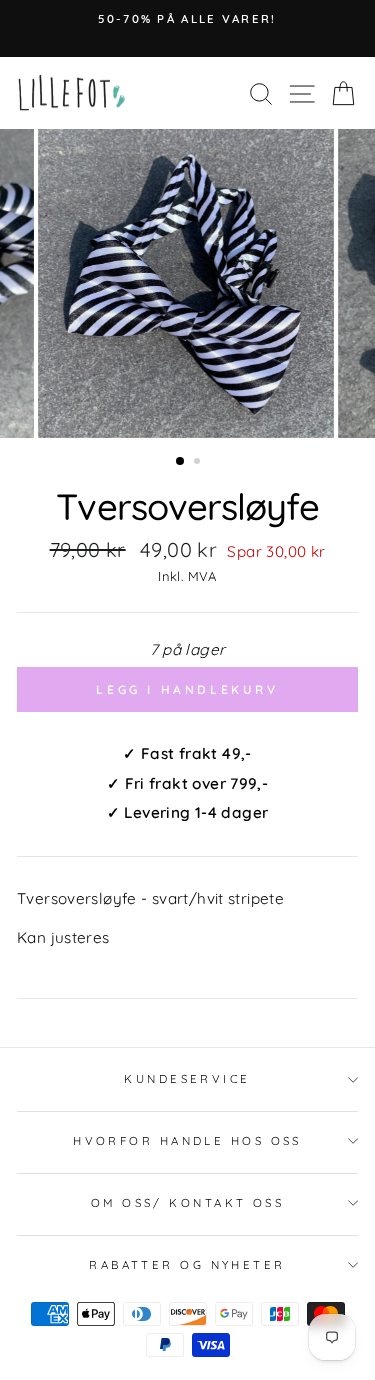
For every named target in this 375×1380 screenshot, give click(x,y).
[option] (187, 19)
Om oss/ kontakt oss (187, 1203)
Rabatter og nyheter (187, 1265)
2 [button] (199, 463)
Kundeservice (187, 1079)
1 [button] (181, 462)
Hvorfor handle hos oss (187, 1141)
